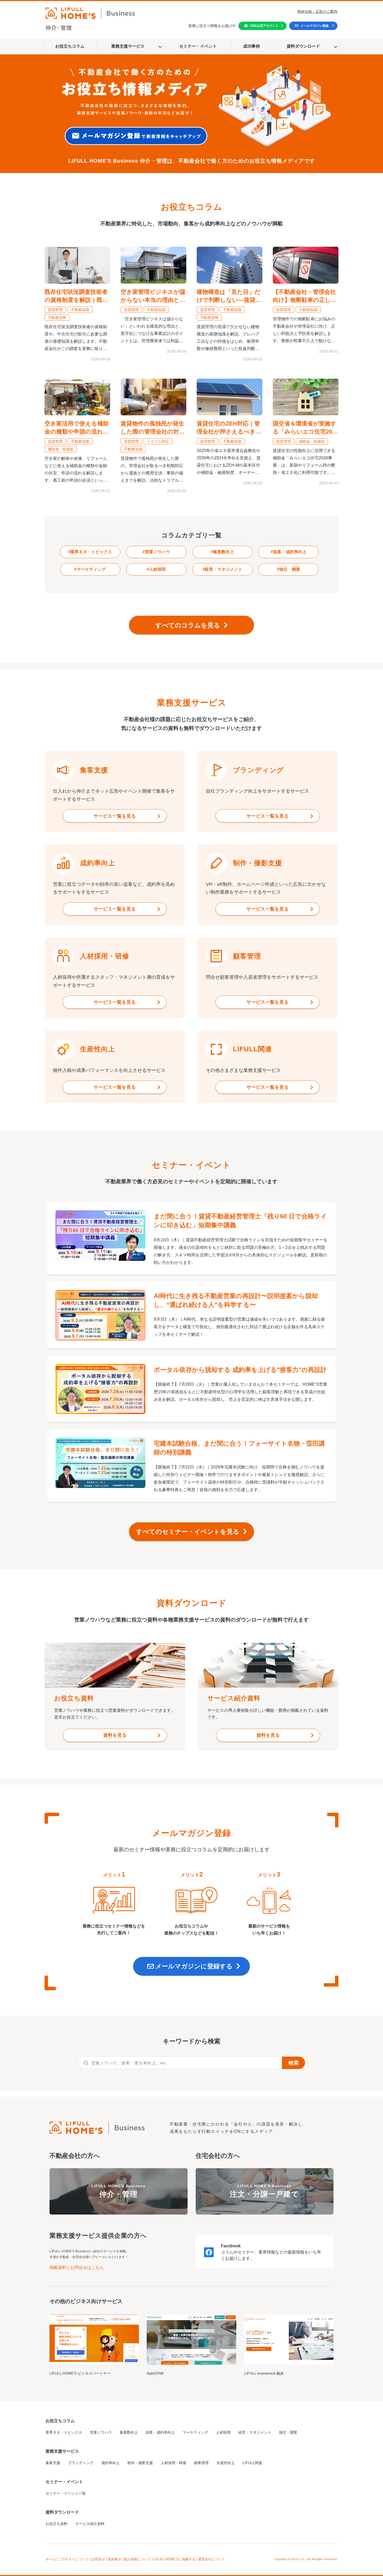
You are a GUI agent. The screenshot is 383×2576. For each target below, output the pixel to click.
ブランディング (81, 2463)
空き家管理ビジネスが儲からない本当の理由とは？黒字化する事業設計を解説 (153, 296)
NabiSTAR (155, 2373)
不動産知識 (80, 310)
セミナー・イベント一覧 (66, 2493)
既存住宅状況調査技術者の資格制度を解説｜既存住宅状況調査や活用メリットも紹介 (76, 296)
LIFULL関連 (252, 2463)
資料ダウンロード (303, 46)
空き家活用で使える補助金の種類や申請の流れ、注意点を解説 (77, 428)
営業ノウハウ (101, 2432)
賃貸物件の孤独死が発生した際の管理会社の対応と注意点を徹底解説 (153, 428)
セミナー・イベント (198, 46)
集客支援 (53, 2463)
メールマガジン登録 (314, 26)
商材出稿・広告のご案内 (317, 11)
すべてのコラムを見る (188, 625)
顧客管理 (201, 2463)
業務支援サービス (128, 46)
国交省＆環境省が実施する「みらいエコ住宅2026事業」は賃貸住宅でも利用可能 (306, 428)
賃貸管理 (55, 310)
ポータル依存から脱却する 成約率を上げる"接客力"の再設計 (240, 1370)
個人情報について (137, 2559)
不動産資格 (57, 317)
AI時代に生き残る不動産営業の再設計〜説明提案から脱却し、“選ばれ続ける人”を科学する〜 (236, 1300)
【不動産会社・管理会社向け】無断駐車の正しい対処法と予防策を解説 (305, 296)
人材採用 (223, 2432)
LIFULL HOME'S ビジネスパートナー (80, 2373)
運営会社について (212, 2559)
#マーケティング (90, 569)
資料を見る (115, 1735)
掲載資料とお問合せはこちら (77, 2267)
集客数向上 (129, 2432)
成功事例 (251, 46)
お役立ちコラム (70, 46)
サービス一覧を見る (115, 816)
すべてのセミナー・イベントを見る (188, 1532)
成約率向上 (110, 2463)
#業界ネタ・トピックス (90, 552)
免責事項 (114, 2559)
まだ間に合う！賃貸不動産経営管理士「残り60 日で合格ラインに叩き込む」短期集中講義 (240, 1221)
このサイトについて (74, 2559)
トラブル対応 (158, 441)
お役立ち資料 (57, 2524)
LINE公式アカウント (264, 26)
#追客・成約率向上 (289, 552)
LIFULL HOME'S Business (118, 2191)
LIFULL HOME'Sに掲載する (174, 2559)
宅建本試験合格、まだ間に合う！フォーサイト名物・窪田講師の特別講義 (239, 1448)
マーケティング (195, 2432)
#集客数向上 (222, 552)
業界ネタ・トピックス (64, 2432)
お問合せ (98, 2559)
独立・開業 (288, 2432)
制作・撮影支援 (140, 2463)
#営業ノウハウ (156, 552)
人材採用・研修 (174, 2463)
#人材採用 (156, 569)
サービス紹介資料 (90, 2524)
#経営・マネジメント (222, 569)
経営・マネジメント (255, 2432)
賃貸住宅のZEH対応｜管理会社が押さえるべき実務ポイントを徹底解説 (229, 428)
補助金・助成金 (61, 449)
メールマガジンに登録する (194, 1966)
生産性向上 (226, 2463)
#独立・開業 (289, 569)
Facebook (231, 2246)
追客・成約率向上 (160, 2432)
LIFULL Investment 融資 (264, 2373)
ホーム (51, 2559)
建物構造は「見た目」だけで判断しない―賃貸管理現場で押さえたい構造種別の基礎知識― (229, 296)
